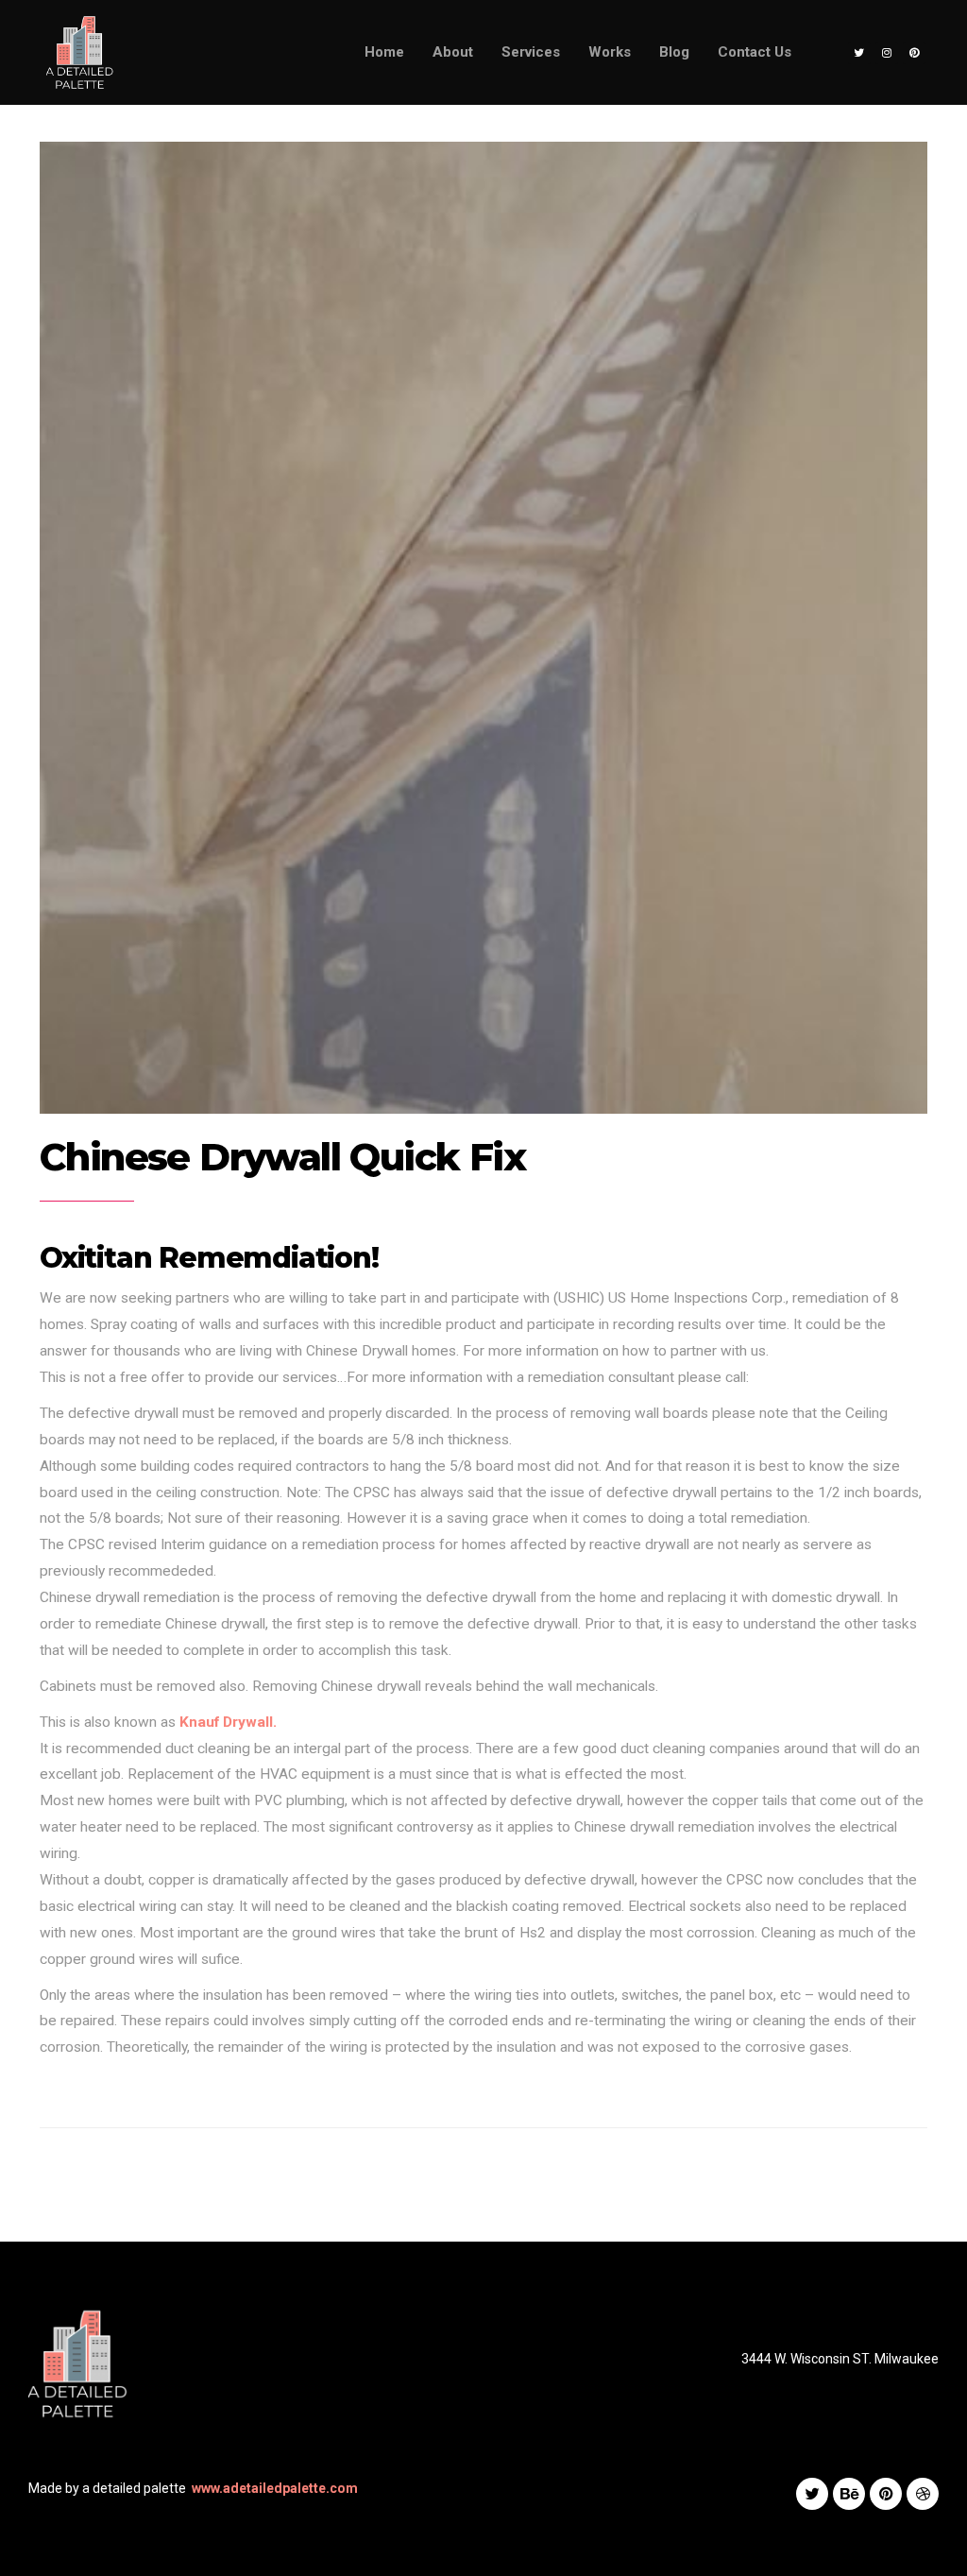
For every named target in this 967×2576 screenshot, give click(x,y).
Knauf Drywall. (228, 1722)
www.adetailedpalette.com (275, 2488)
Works (610, 52)
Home (384, 52)
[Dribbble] (923, 2494)
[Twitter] (859, 53)
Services (531, 52)
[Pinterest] (914, 53)
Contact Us (755, 52)
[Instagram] (887, 53)
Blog (674, 52)
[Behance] (849, 2494)
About (453, 52)
